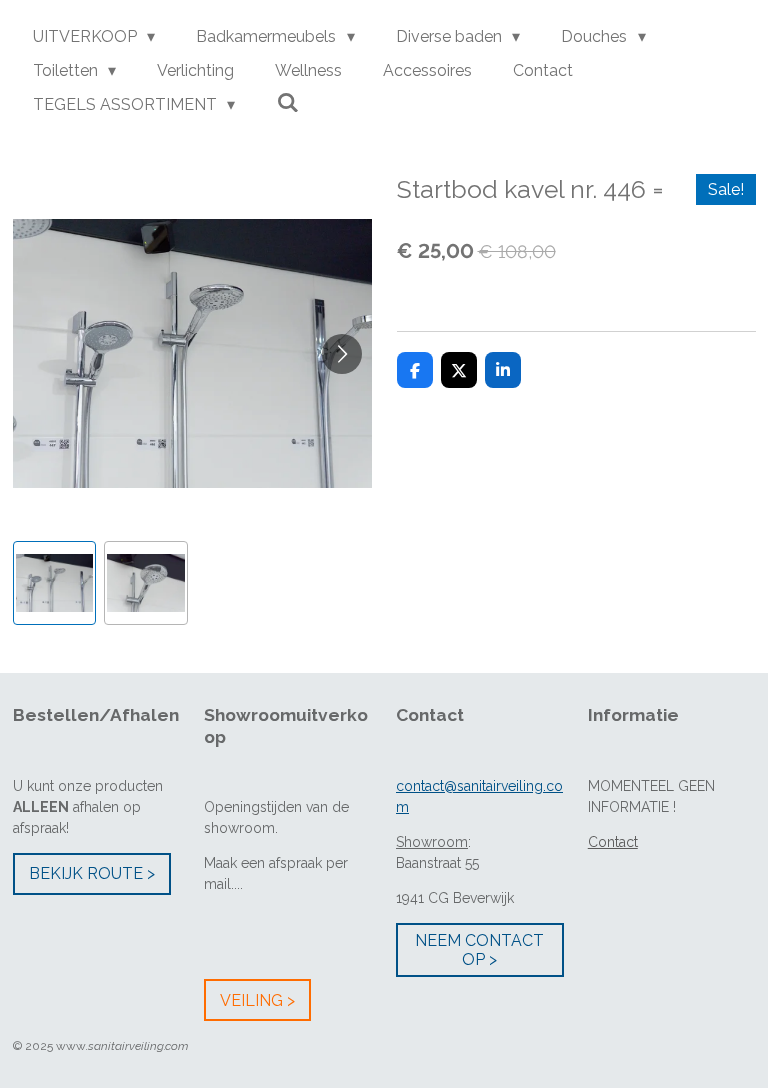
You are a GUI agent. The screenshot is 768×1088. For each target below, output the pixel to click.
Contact (613, 842)
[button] (55, 583)
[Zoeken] (287, 102)
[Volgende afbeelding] (342, 354)
